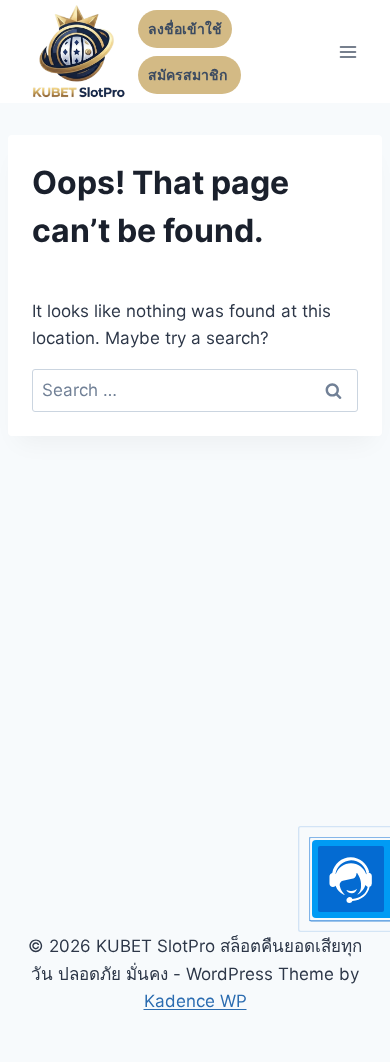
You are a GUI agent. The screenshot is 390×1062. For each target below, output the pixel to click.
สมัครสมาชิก (189, 75)
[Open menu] (347, 51)
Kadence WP (195, 1001)
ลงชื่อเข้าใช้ (185, 29)
